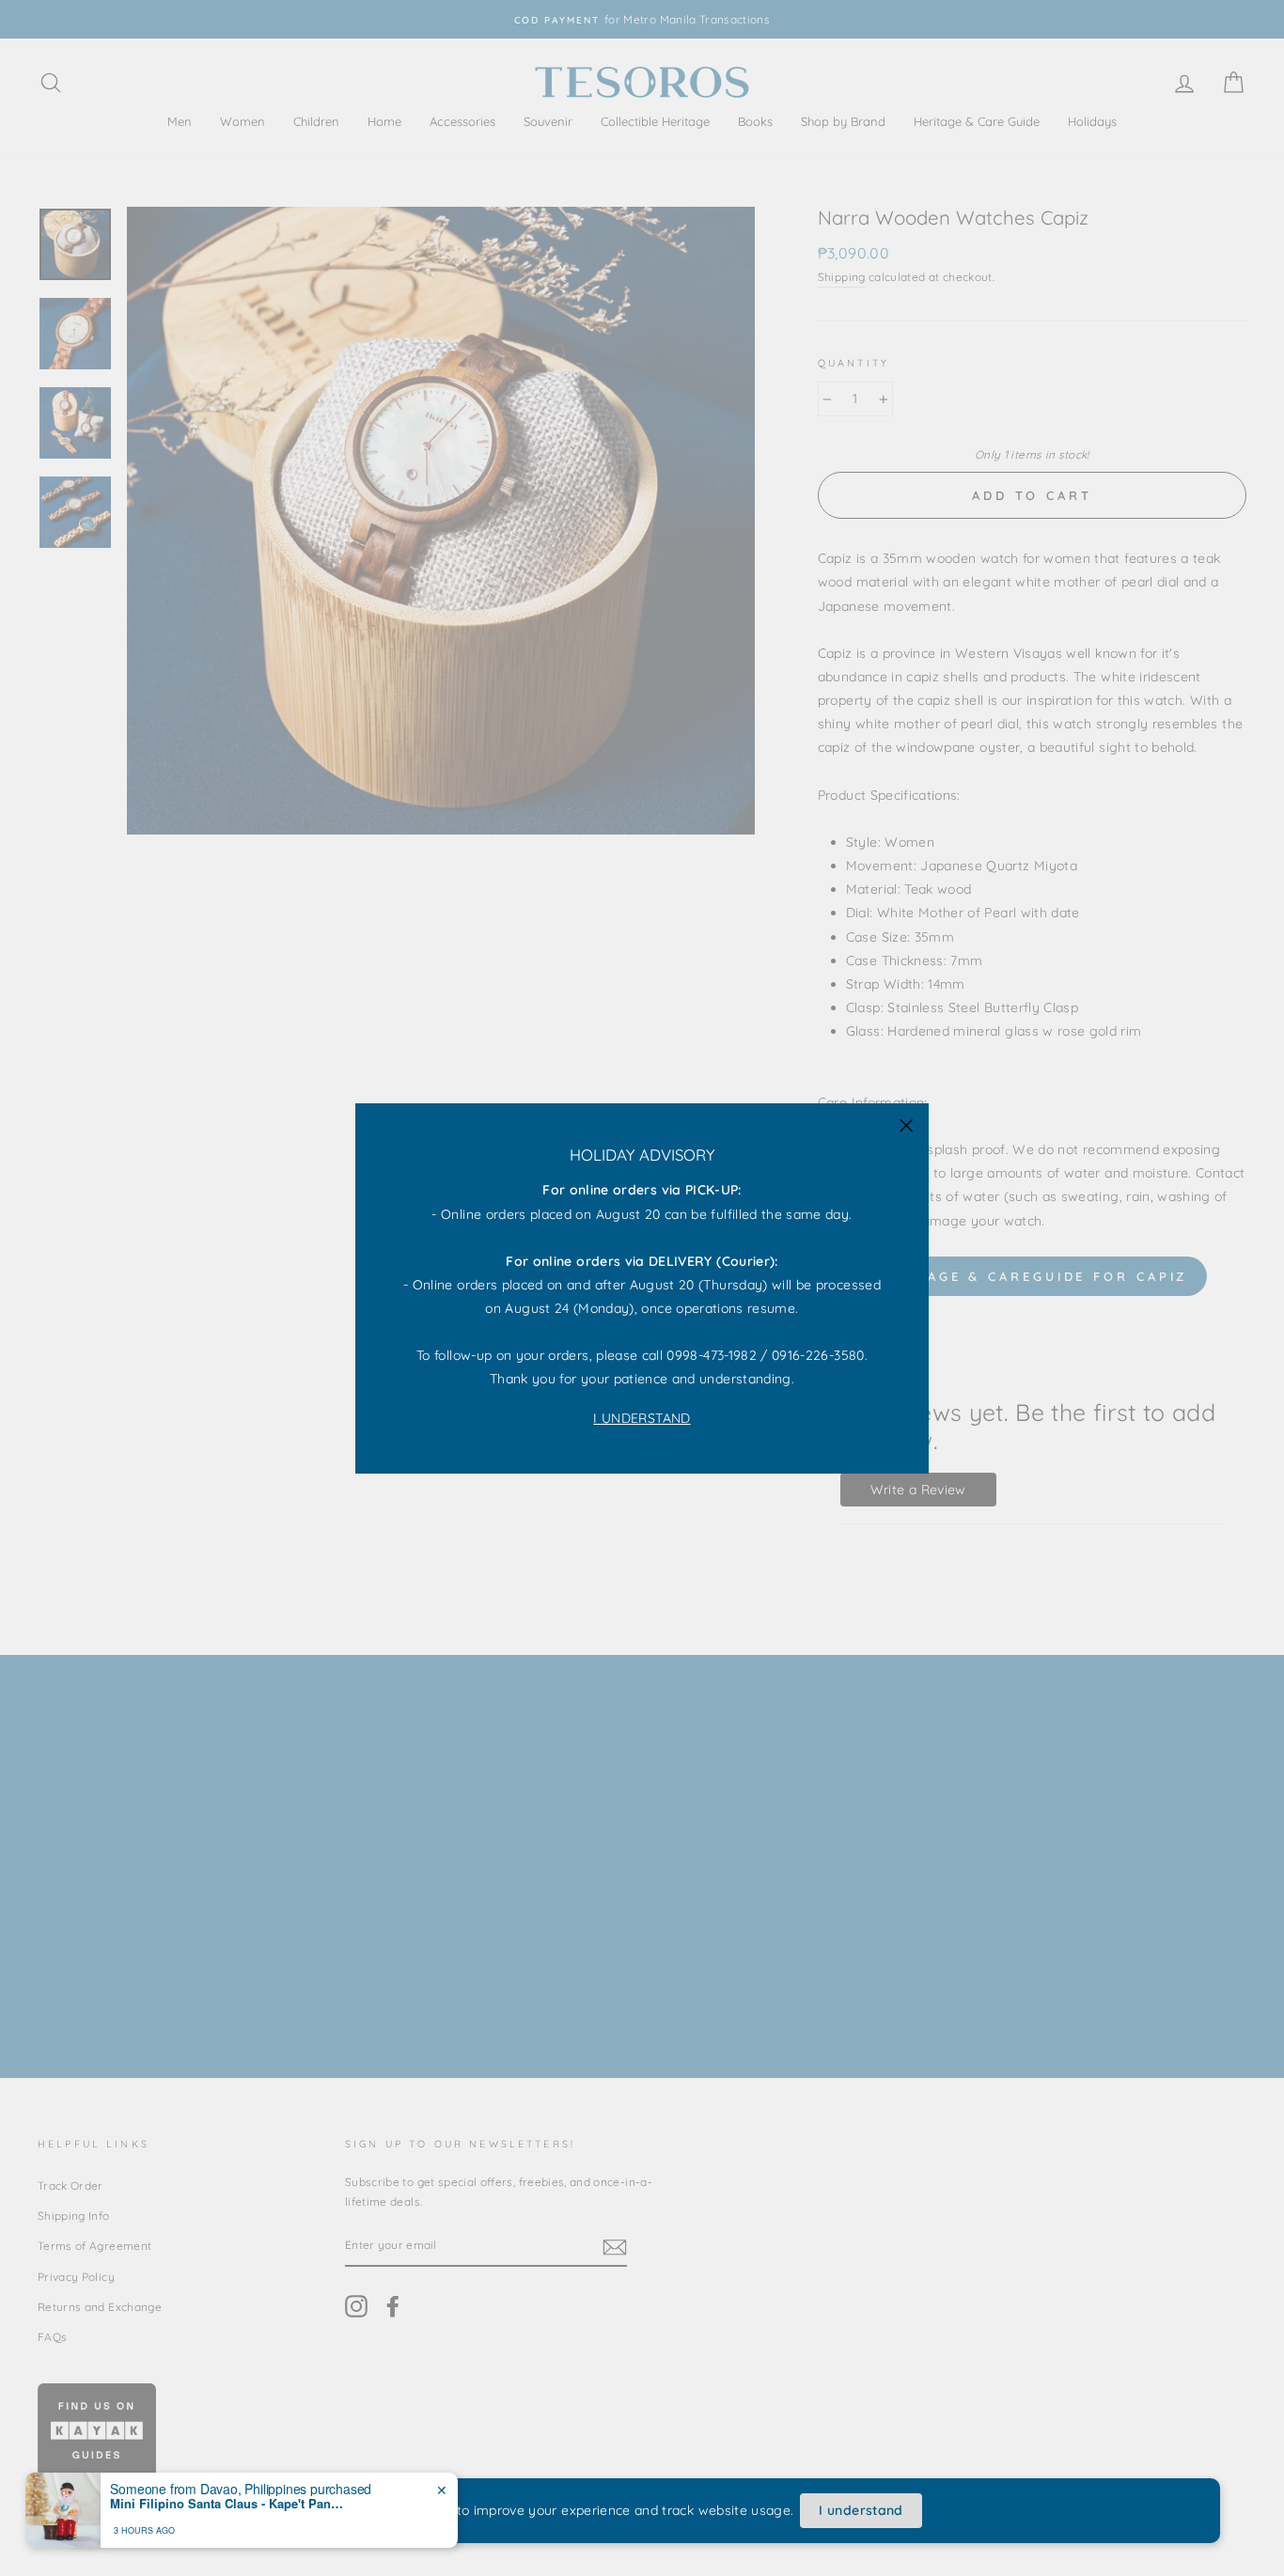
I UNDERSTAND (642, 1417)
